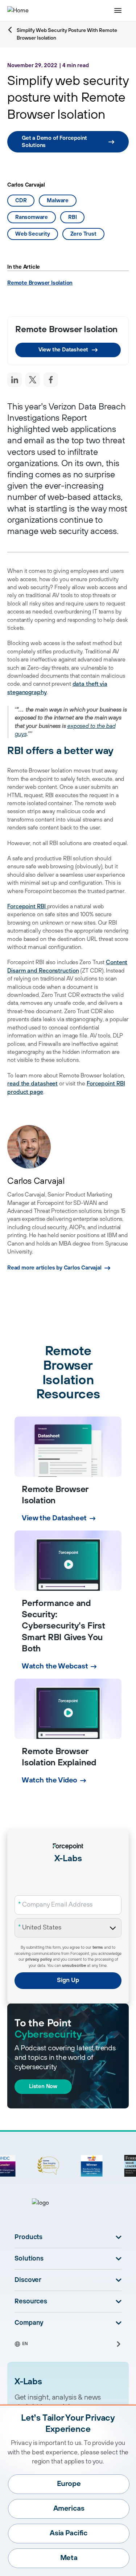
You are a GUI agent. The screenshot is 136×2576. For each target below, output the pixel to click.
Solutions (29, 2259)
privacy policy (39, 1960)
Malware (58, 201)
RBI (72, 217)
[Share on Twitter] (33, 380)
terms (98, 1948)
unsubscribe (74, 1966)
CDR (21, 201)
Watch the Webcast (55, 1666)
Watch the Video (50, 1780)
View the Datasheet (63, 350)
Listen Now (43, 2086)
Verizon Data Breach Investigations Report (67, 413)
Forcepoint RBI (27, 906)
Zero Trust (83, 234)
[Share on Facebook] (51, 380)
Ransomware (32, 217)
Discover (28, 2280)
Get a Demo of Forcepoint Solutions (54, 142)
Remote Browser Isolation (40, 283)
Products (28, 2237)
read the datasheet (32, 1084)
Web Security (33, 234)
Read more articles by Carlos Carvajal (54, 1268)
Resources (31, 2302)
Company (29, 2323)
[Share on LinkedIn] (15, 380)
